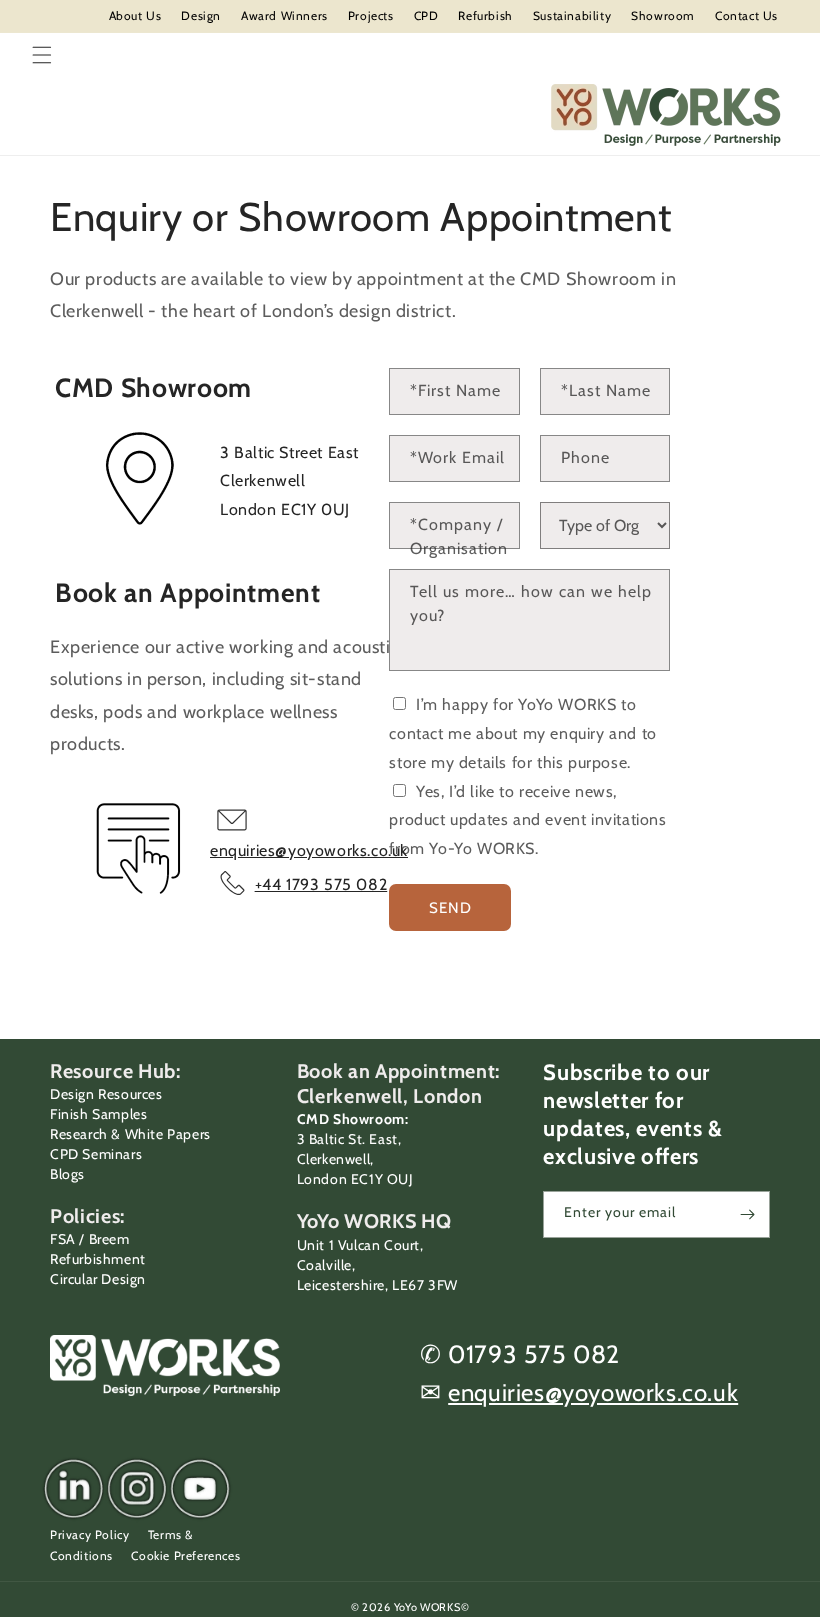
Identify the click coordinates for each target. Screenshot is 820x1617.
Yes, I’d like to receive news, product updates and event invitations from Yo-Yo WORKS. (527, 820)
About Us (135, 15)
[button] (42, 55)
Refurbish (485, 15)
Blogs (67, 1174)
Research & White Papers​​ (130, 1134)
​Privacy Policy (89, 1534)
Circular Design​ (98, 1279)
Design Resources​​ (106, 1094)
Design (201, 15)
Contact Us (746, 15)
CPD (426, 15)
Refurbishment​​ (98, 1259)
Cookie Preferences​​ (185, 1555)
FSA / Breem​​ (90, 1239)
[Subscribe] (747, 1214)
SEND (450, 908)
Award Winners (284, 15)
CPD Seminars (96, 1154)
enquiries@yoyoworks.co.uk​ (593, 1392)
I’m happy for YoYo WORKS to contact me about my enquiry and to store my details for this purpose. (522, 733)
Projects (371, 15)
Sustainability (572, 15)
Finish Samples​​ (98, 1114)
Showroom (663, 15)
